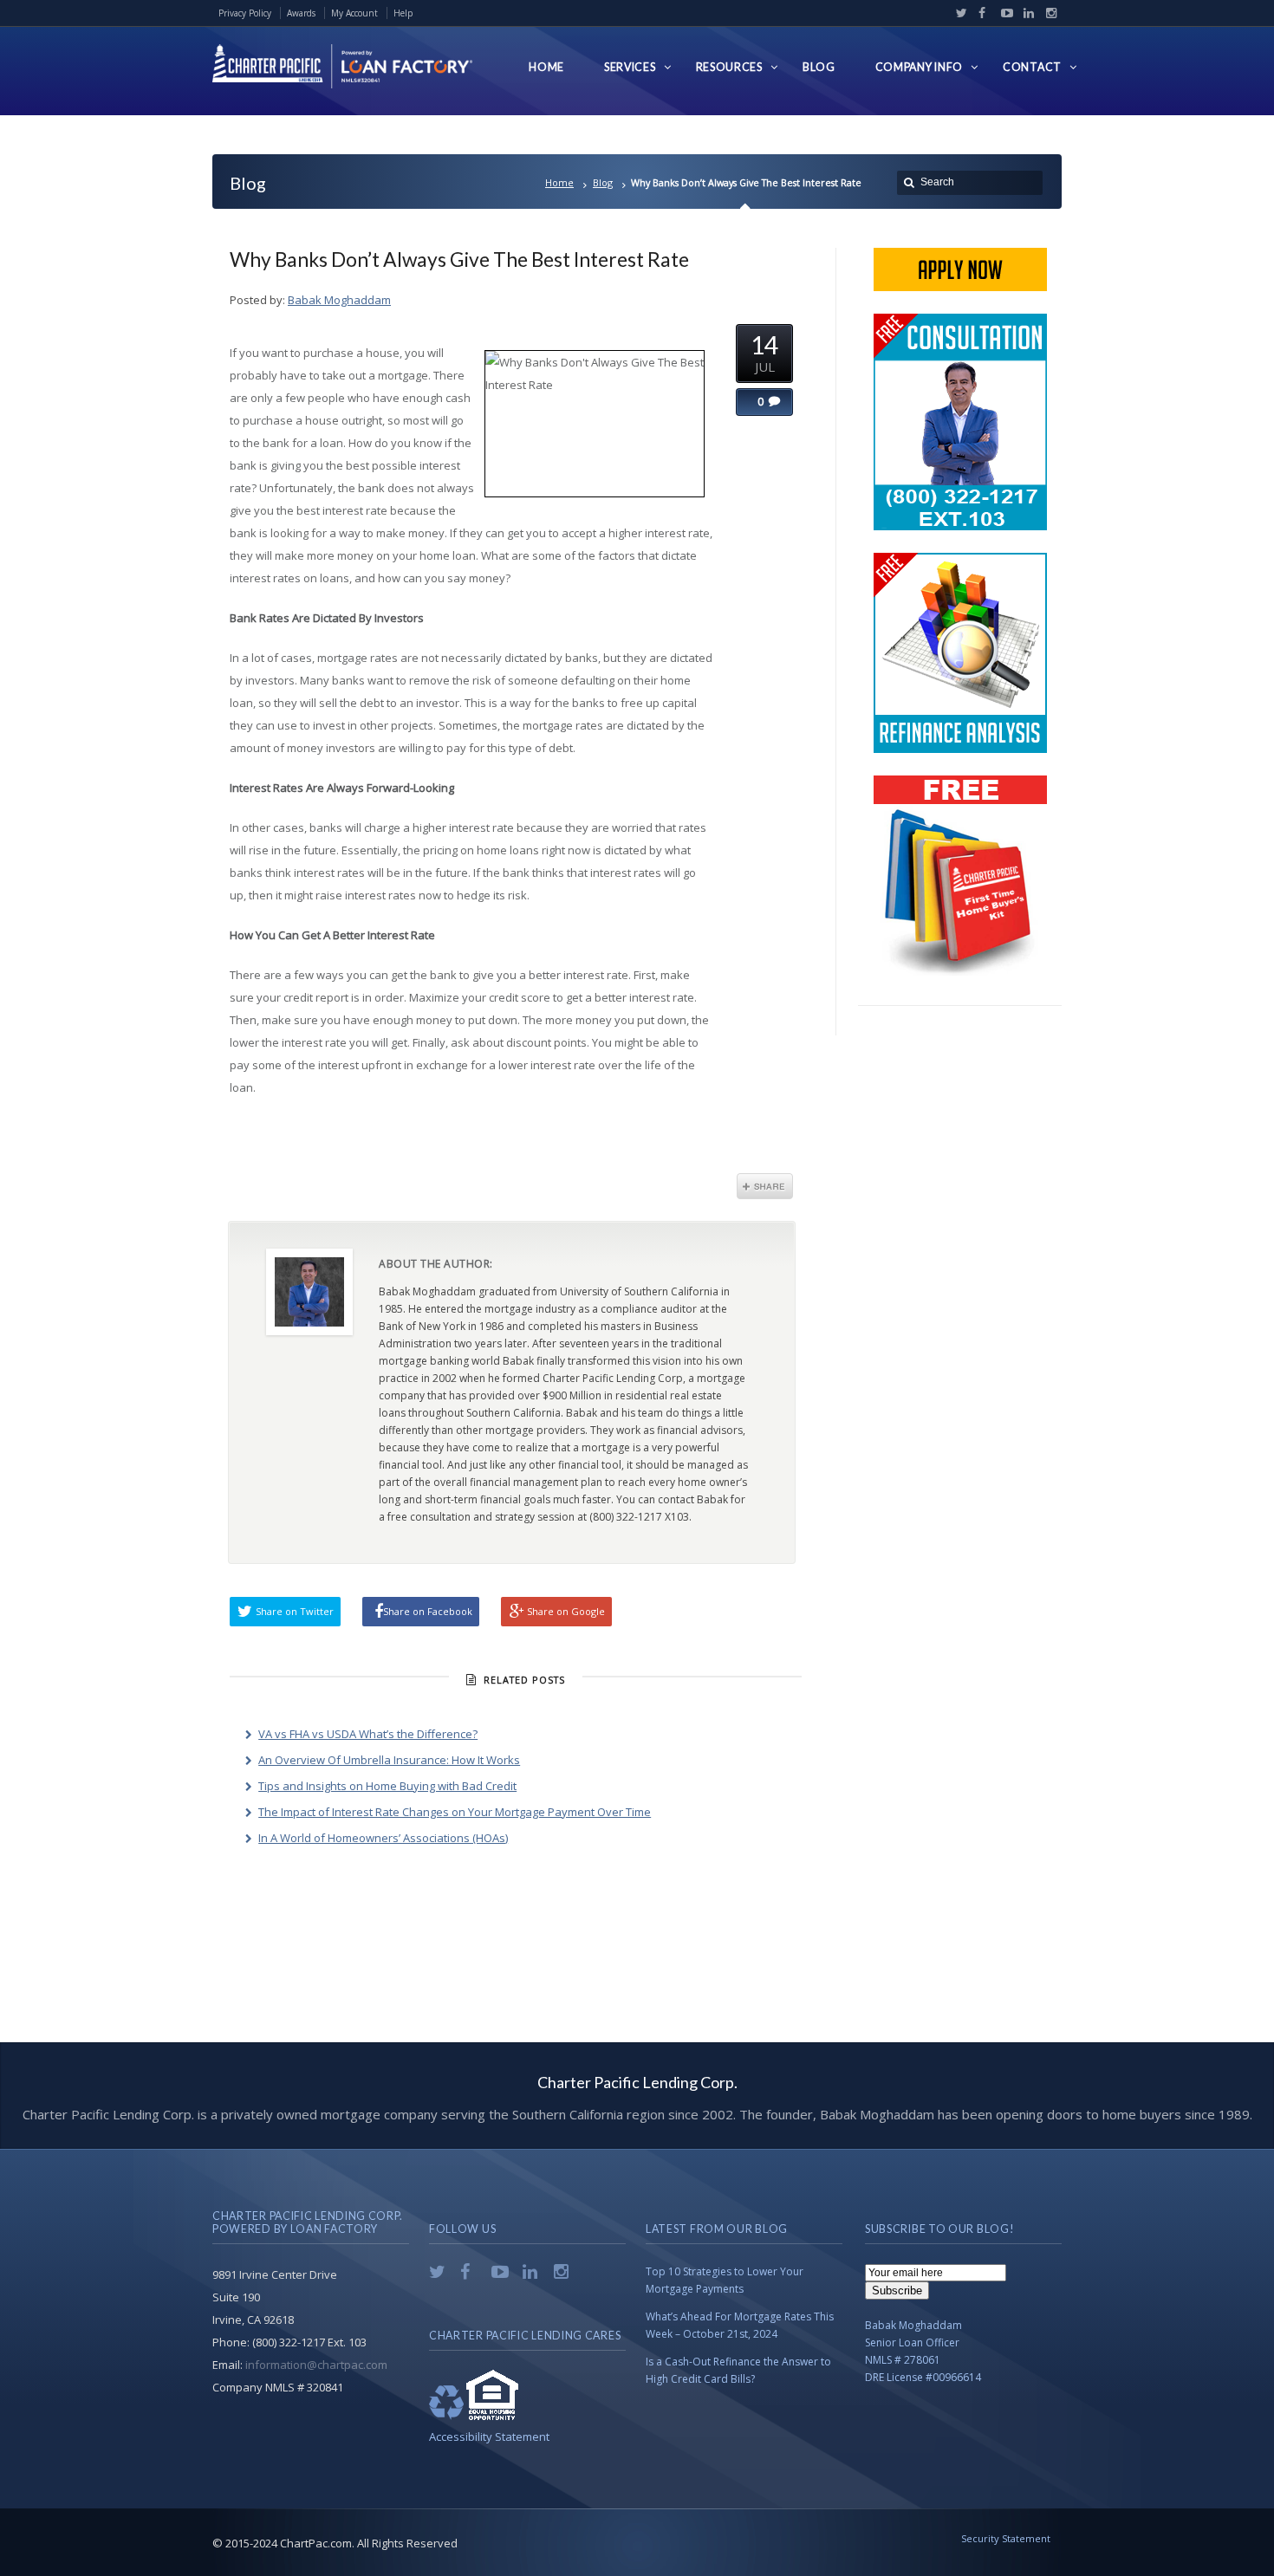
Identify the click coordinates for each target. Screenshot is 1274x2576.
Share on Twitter (295, 1611)
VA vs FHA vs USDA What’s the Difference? (368, 1734)
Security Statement (1006, 2538)
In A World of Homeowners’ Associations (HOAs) (383, 1838)
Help (403, 13)
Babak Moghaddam (339, 300)
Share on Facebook (428, 1611)
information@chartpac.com (316, 2365)
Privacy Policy (245, 13)
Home (559, 182)
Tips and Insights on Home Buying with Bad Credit (387, 1786)
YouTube (1003, 13)
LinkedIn (1025, 13)
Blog (603, 182)
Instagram (1047, 13)
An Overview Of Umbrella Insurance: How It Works (389, 1760)
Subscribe (897, 2290)
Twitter (958, 13)
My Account (354, 13)
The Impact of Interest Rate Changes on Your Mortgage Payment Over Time (455, 1812)
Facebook (980, 13)
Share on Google (566, 1611)
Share (765, 1186)
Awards (301, 13)
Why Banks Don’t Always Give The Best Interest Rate (459, 259)
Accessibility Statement (489, 2436)
